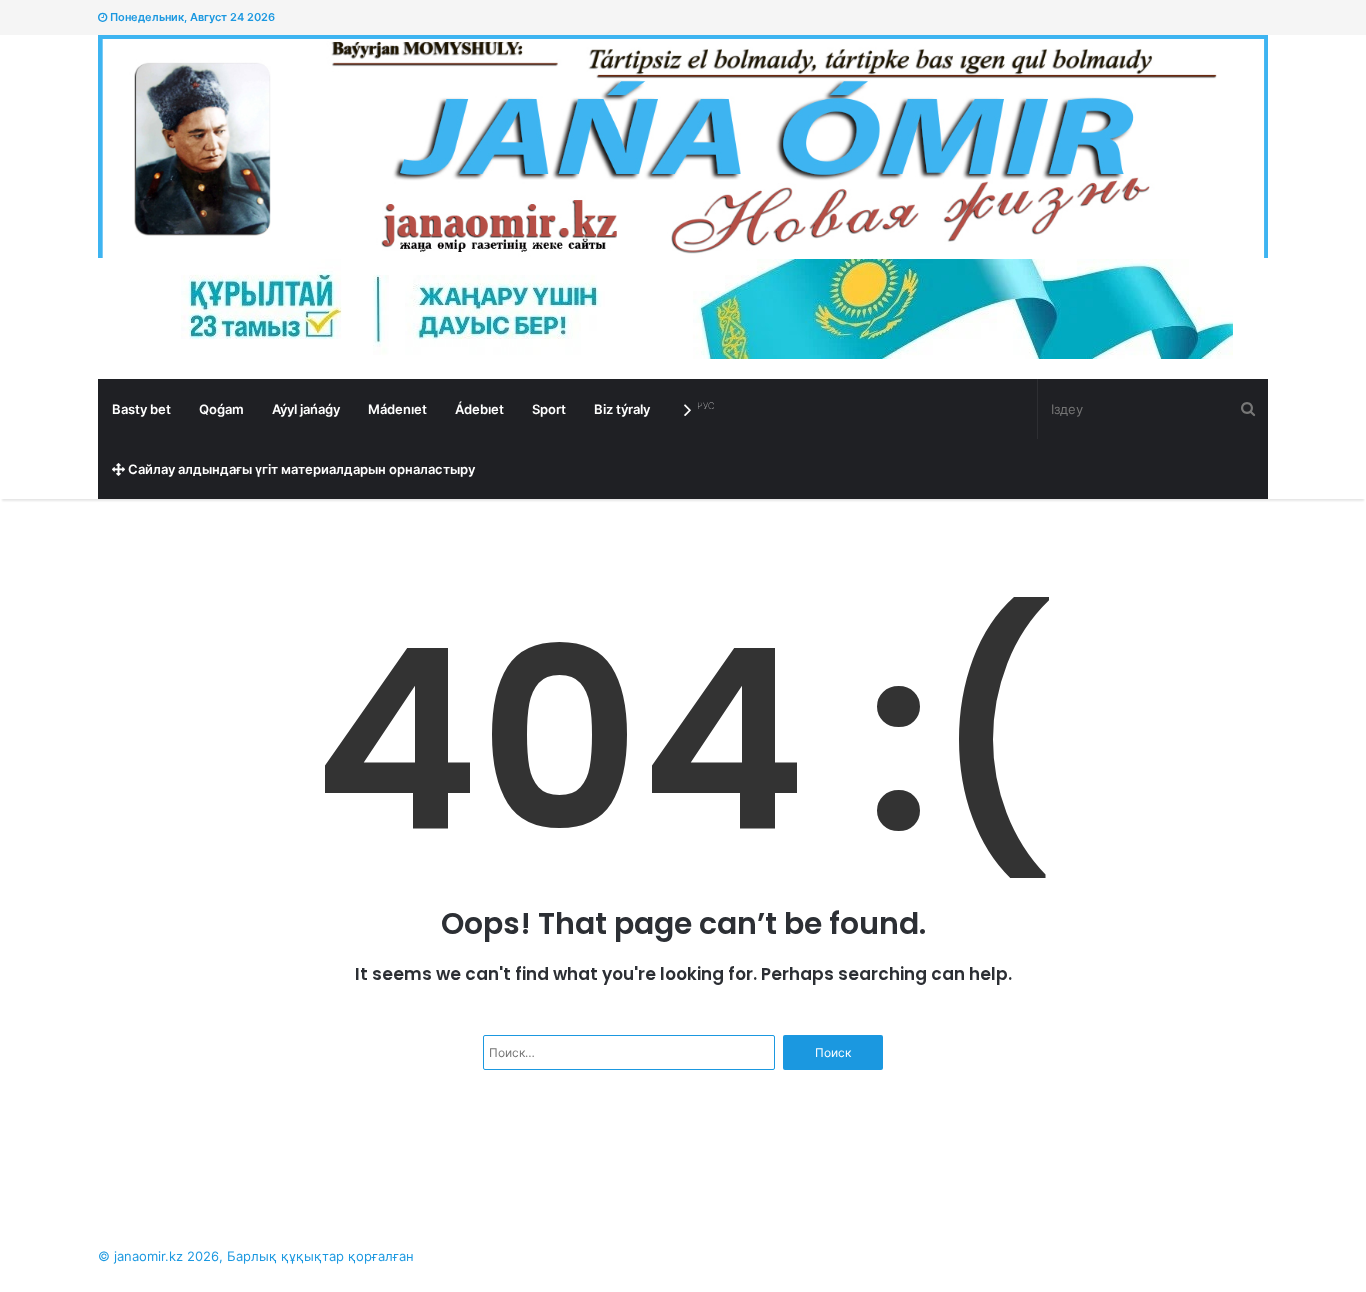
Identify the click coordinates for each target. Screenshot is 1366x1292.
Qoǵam (221, 409)
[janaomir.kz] (683, 146)
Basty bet (141, 409)
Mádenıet (397, 409)
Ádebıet (479, 409)
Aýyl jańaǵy (306, 409)
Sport (549, 409)
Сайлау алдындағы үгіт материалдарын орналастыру (300, 469)
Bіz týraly (622, 409)
